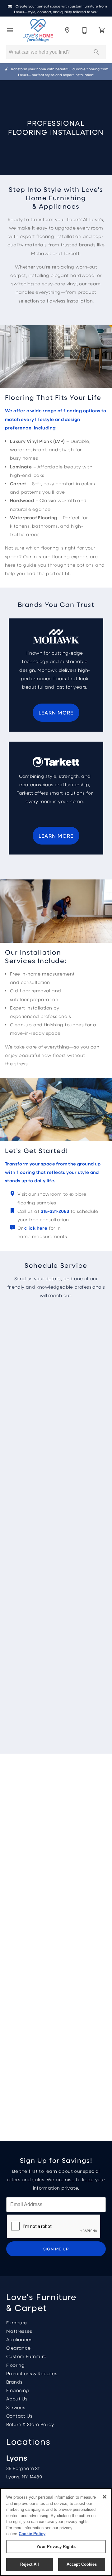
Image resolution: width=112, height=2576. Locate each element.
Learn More (56, 712)
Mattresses (19, 2331)
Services (16, 2407)
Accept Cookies (82, 2564)
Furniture (17, 2322)
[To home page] (38, 30)
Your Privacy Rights (56, 2547)
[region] (56, 2532)
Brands (14, 2382)
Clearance (19, 2348)
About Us (17, 2399)
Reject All (30, 2564)
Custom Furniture (26, 2356)
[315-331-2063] (85, 30)
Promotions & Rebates (32, 2373)
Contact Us (19, 2416)
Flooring (15, 2365)
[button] (10, 30)
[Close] (105, 2497)
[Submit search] (96, 52)
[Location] (67, 30)
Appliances (19, 2339)
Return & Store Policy (30, 2424)
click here (36, 1228)
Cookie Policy (32, 2534)
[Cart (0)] (102, 30)
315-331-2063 (55, 1211)
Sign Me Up (56, 2249)
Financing (18, 2390)
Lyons (17, 2458)
